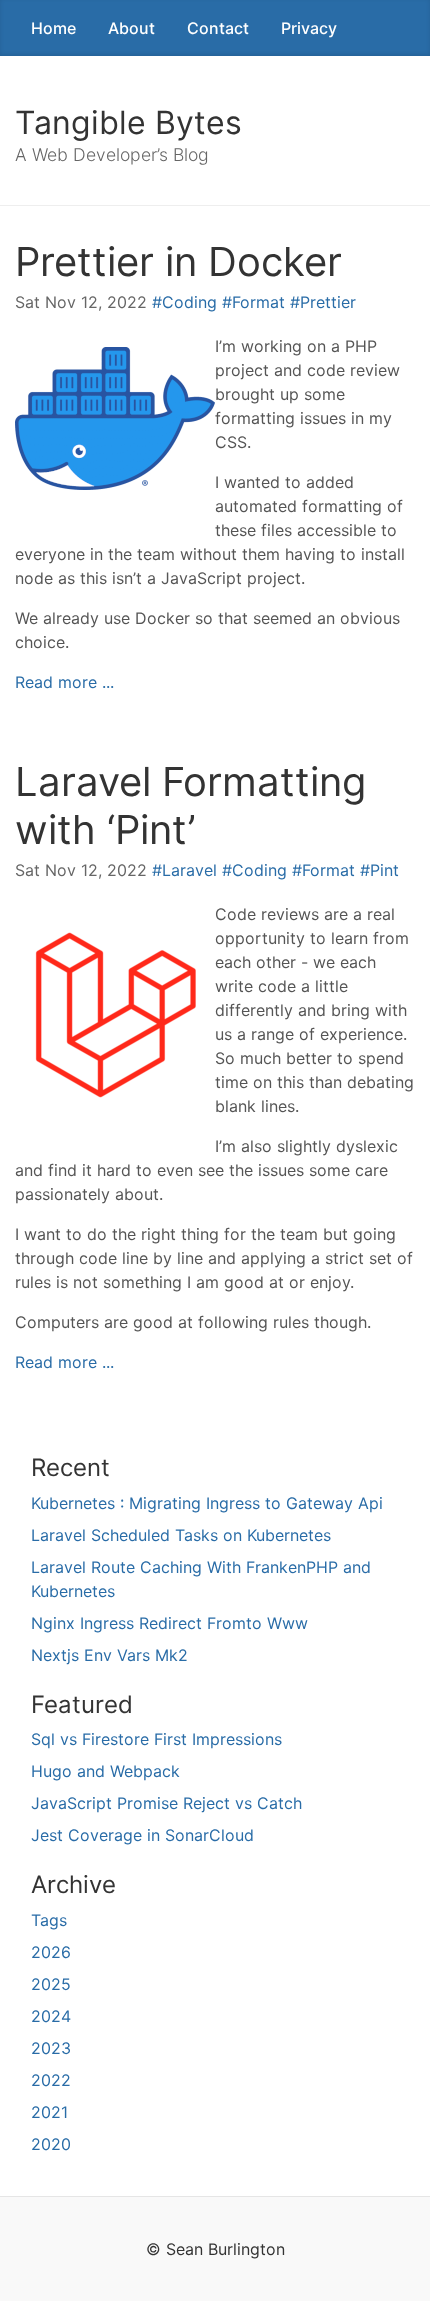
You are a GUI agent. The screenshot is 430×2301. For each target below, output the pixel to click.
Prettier (328, 302)
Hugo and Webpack (105, 1771)
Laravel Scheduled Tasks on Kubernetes (181, 1535)
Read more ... (64, 682)
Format (258, 302)
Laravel (189, 870)
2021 (49, 2112)
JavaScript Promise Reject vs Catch (166, 1803)
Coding (189, 302)
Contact (218, 28)
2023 (51, 2048)
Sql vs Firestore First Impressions (156, 1739)
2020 (51, 2144)
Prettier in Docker (178, 261)
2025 (51, 1984)
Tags (49, 1920)
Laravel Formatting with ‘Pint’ (190, 805)
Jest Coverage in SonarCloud (142, 1835)
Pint (384, 870)
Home (53, 28)
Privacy (309, 28)
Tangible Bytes (128, 122)
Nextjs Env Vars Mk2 (109, 1655)
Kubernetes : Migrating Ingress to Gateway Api (207, 1503)
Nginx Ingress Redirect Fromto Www (169, 1623)
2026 (51, 1952)
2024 (51, 2016)
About (131, 28)
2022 (51, 2080)
